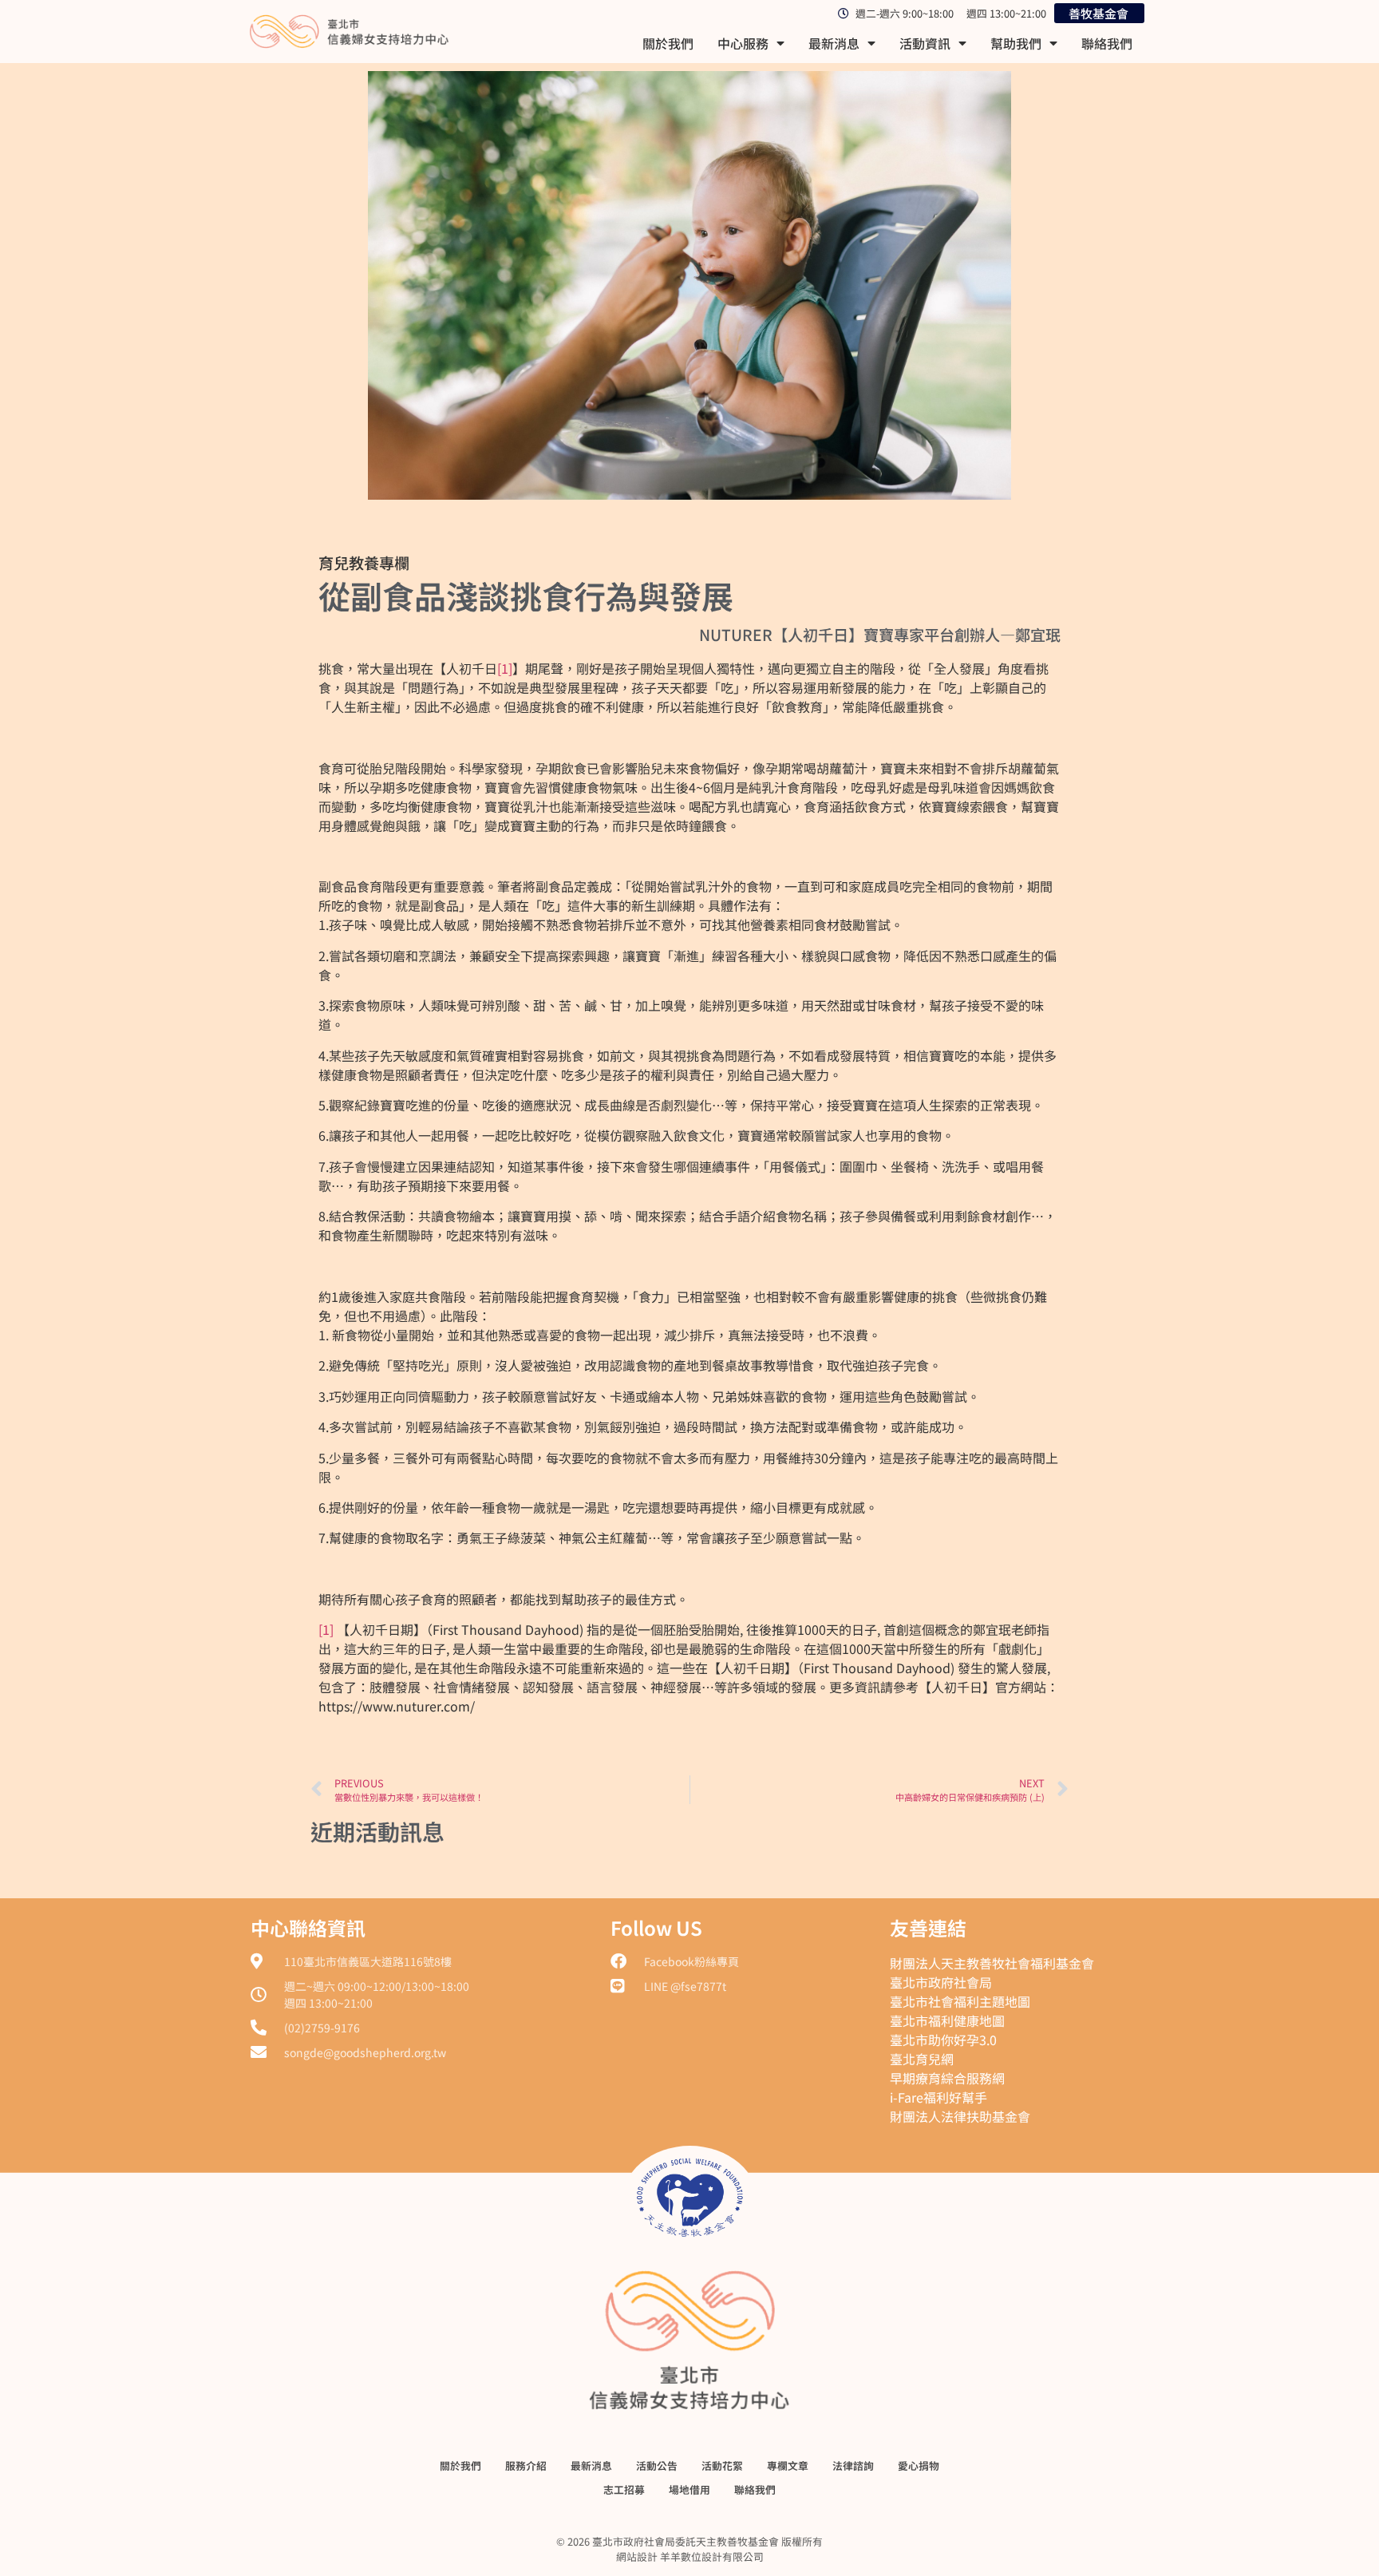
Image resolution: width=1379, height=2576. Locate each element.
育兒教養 (349, 563)
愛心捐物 (919, 2465)
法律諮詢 (853, 2465)
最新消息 (834, 43)
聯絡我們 (1107, 43)
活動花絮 (722, 2465)
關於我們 (668, 43)
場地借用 (689, 2489)
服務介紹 (526, 2465)
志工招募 (624, 2489)
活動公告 (657, 2465)
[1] (505, 668)
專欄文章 (788, 2465)
